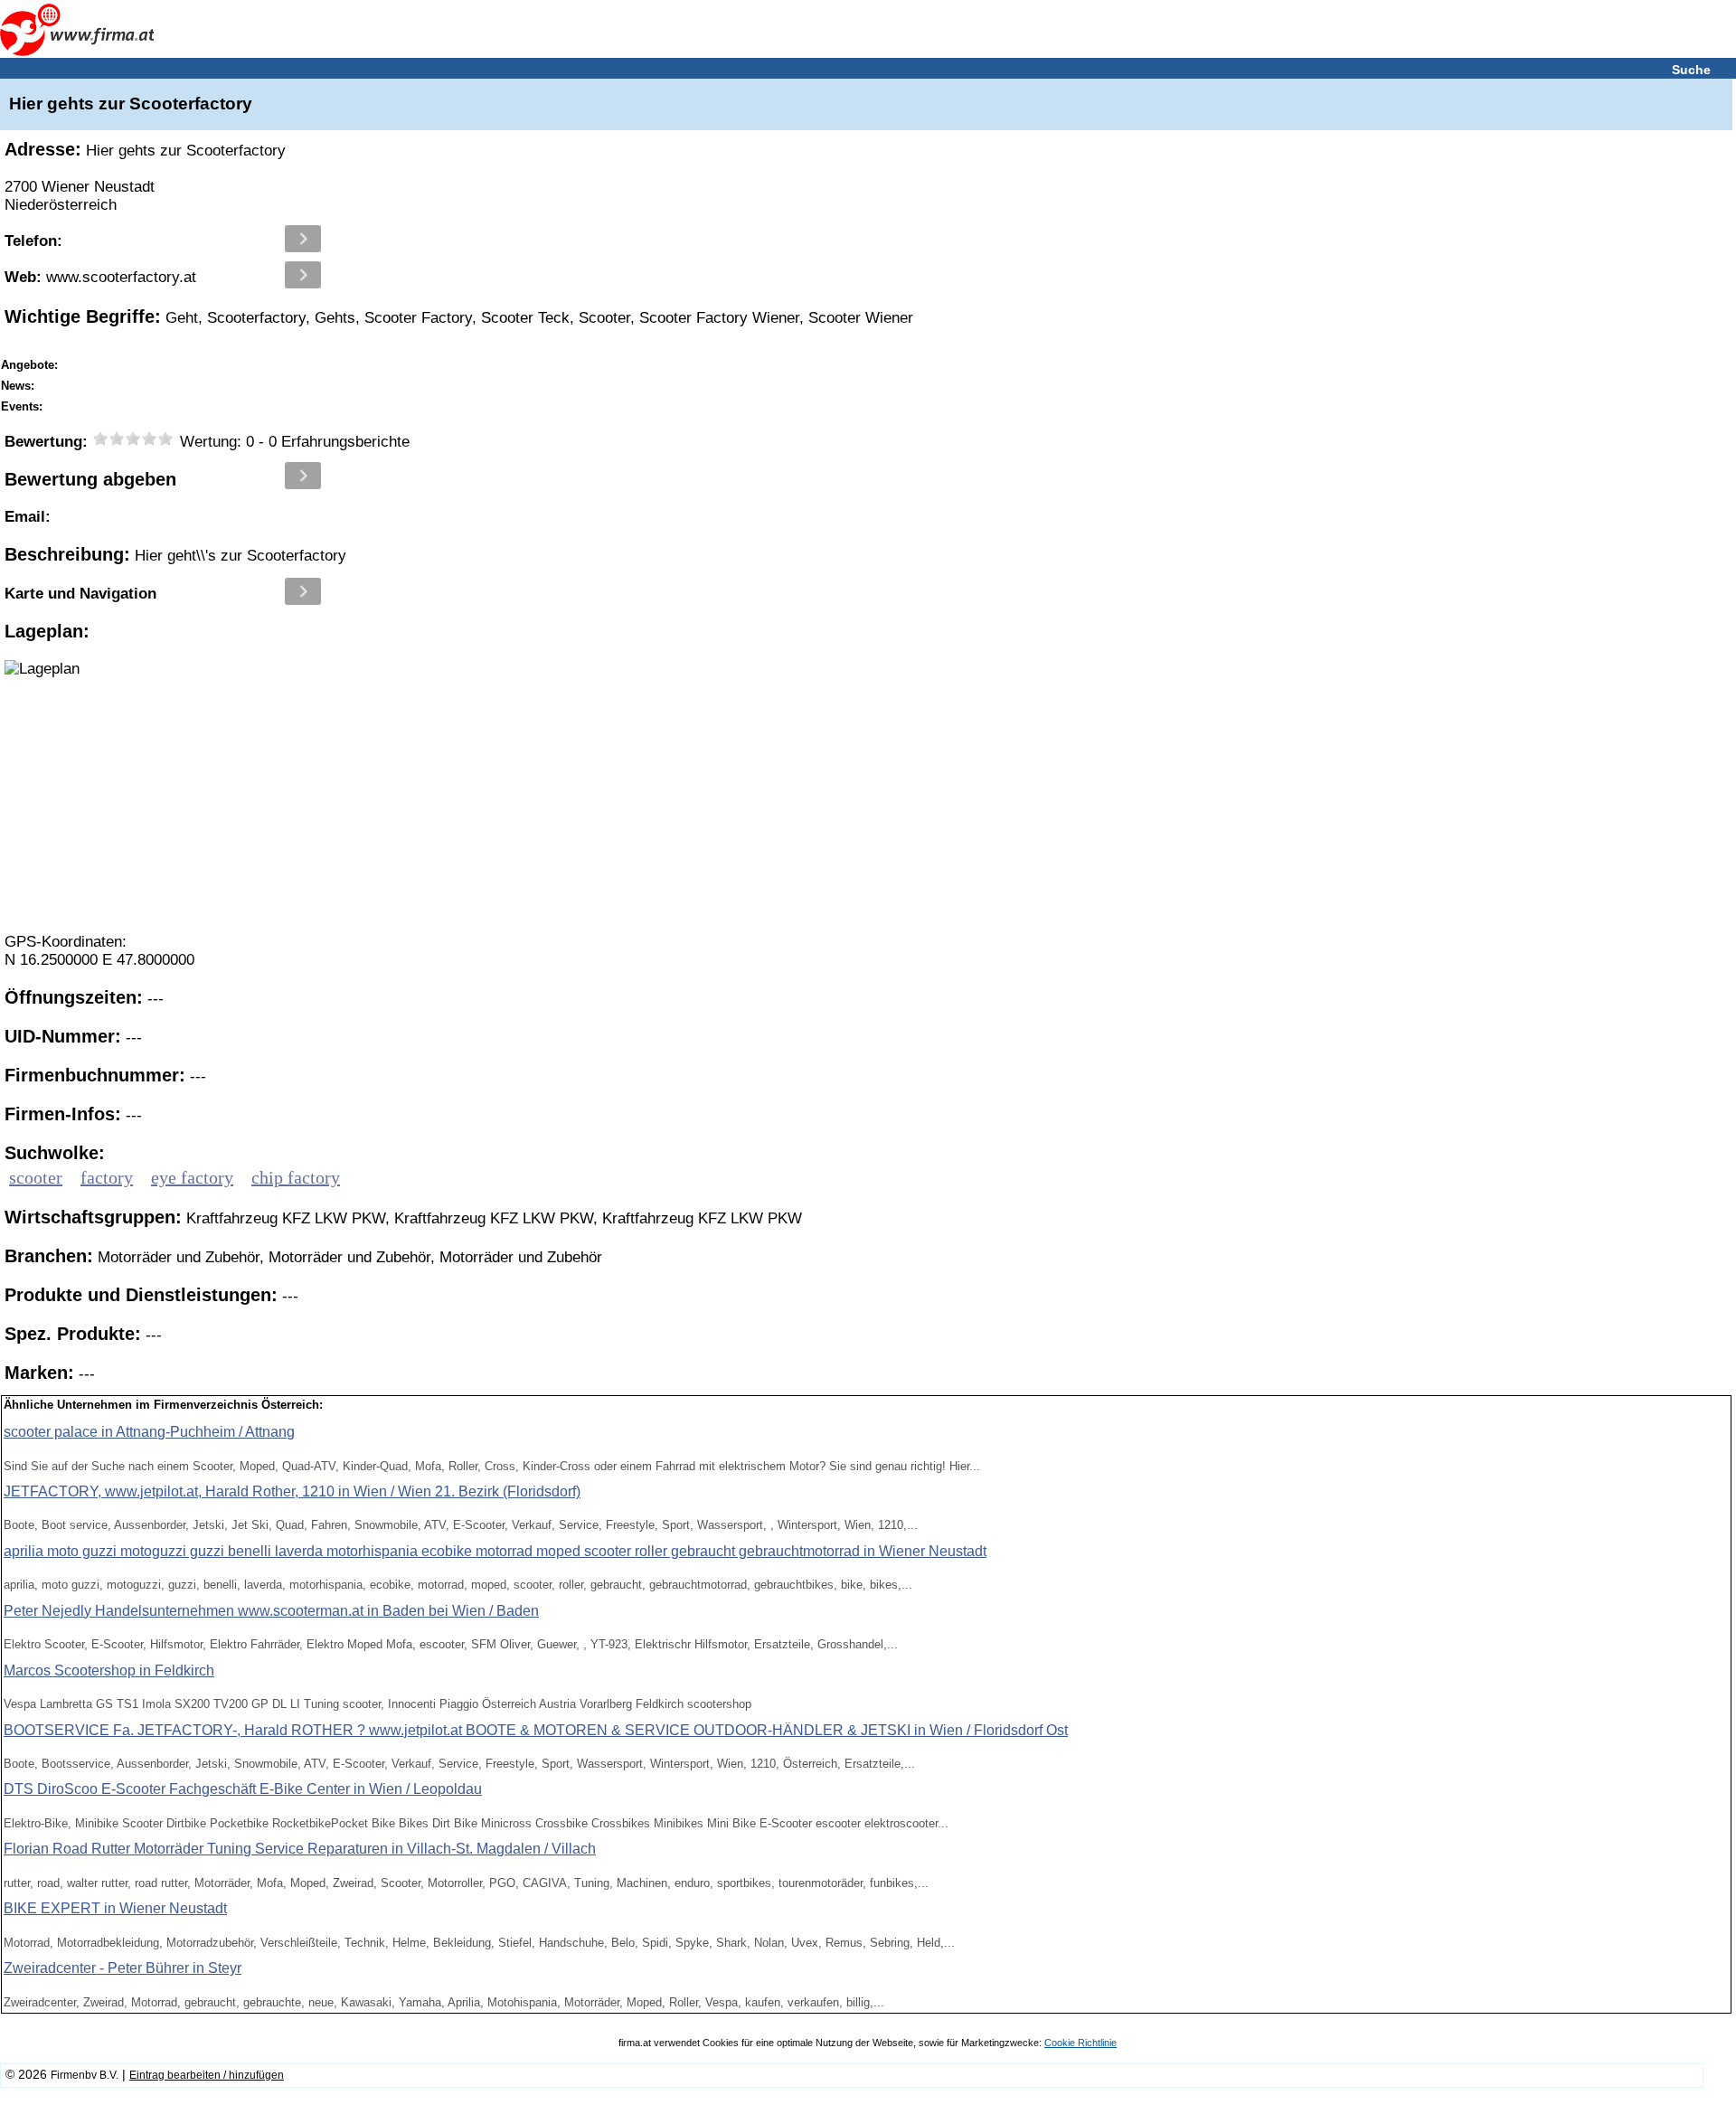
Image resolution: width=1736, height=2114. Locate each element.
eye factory (192, 1177)
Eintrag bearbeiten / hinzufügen (207, 2075)
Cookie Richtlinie (1080, 2043)
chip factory (296, 1177)
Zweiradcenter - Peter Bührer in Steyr (123, 1968)
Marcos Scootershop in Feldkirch (109, 1670)
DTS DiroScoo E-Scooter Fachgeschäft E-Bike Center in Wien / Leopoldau (243, 1789)
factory (107, 1177)
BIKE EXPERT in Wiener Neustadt (115, 1908)
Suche (1691, 70)
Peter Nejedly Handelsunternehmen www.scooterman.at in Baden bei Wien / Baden (271, 1611)
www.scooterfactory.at (100, 277)
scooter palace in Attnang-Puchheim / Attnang (149, 1432)
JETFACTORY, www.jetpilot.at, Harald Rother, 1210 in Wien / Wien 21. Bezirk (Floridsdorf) (292, 1491)
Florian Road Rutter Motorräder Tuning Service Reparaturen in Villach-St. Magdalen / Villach (300, 1849)
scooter (36, 1177)
